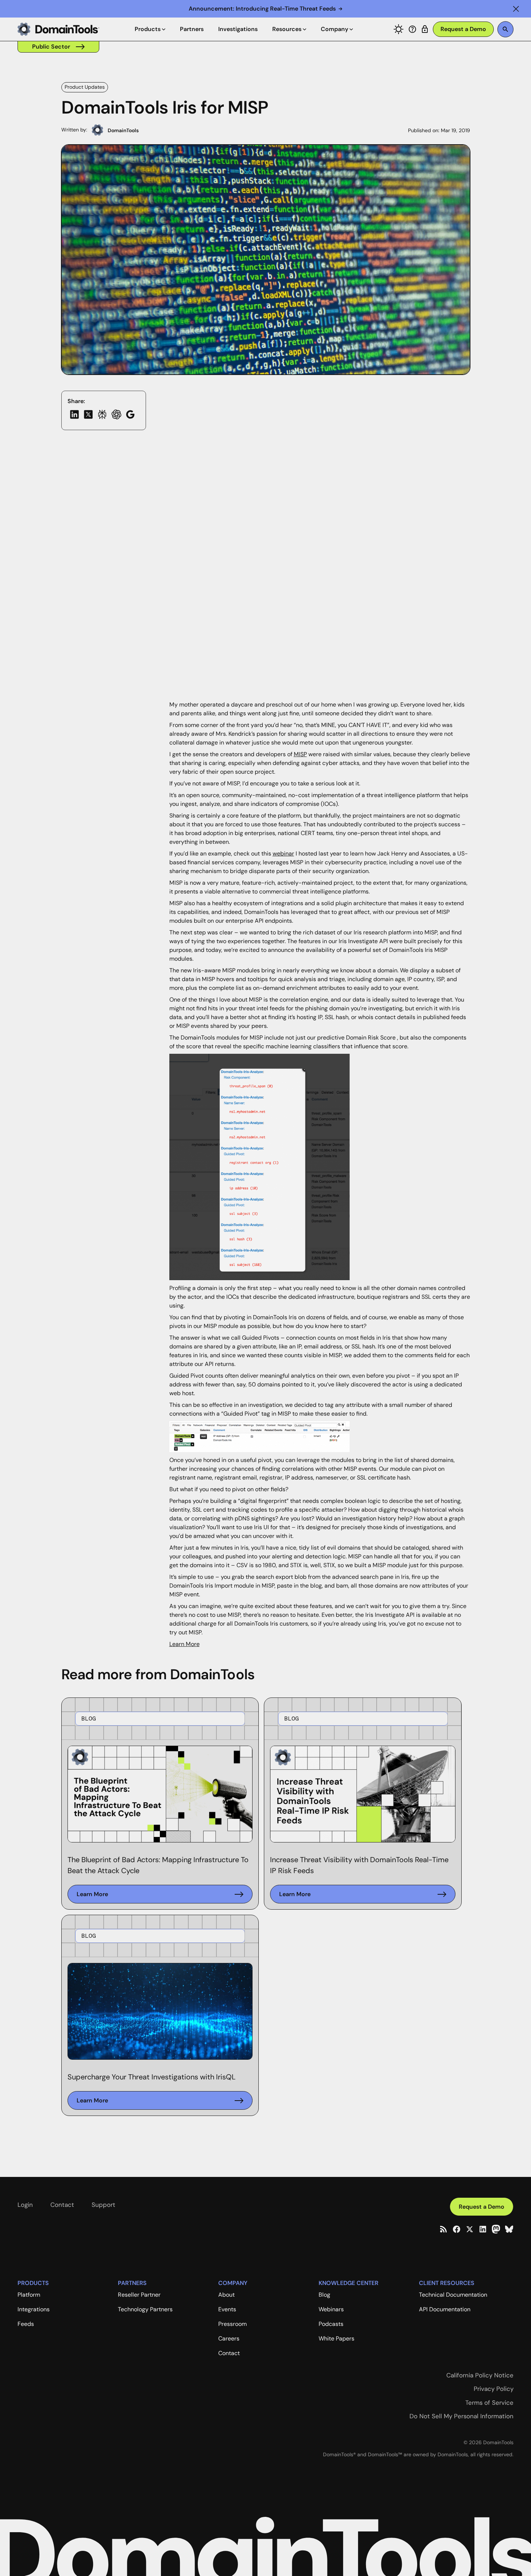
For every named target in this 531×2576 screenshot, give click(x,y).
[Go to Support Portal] (412, 29)
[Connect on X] (470, 2229)
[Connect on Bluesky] (509, 2229)
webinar (283, 853)
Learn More (184, 1644)
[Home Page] (58, 29)
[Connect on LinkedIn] (483, 2229)
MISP (300, 754)
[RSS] (443, 2229)
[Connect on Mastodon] (496, 2229)
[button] (516, 9)
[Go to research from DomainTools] (425, 29)
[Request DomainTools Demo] (463, 29)
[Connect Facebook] (457, 2229)
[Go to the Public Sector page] (58, 47)
